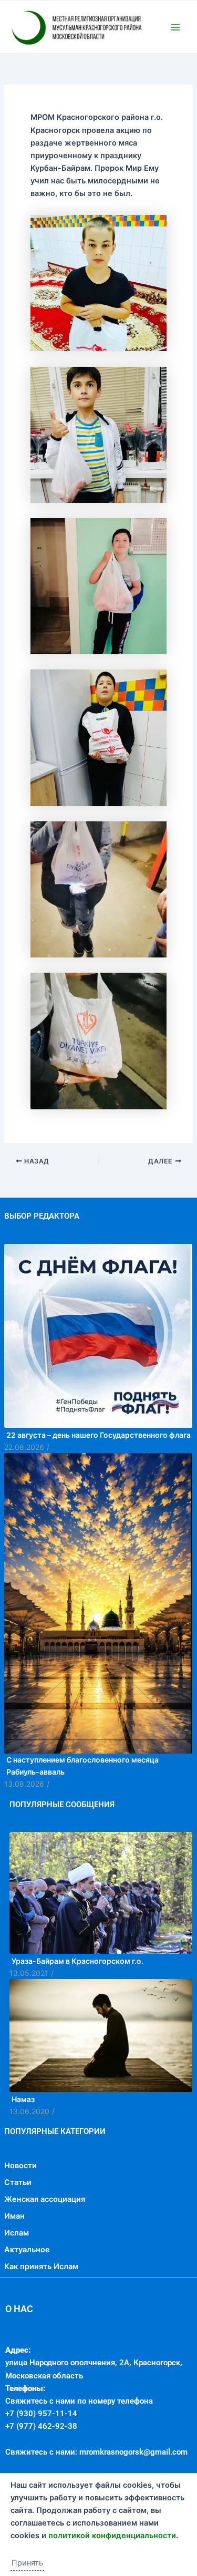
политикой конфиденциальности (112, 2536)
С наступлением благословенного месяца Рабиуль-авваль (82, 1816)
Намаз (23, 2149)
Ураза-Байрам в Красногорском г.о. (77, 2011)
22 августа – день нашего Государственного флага (98, 1485)
